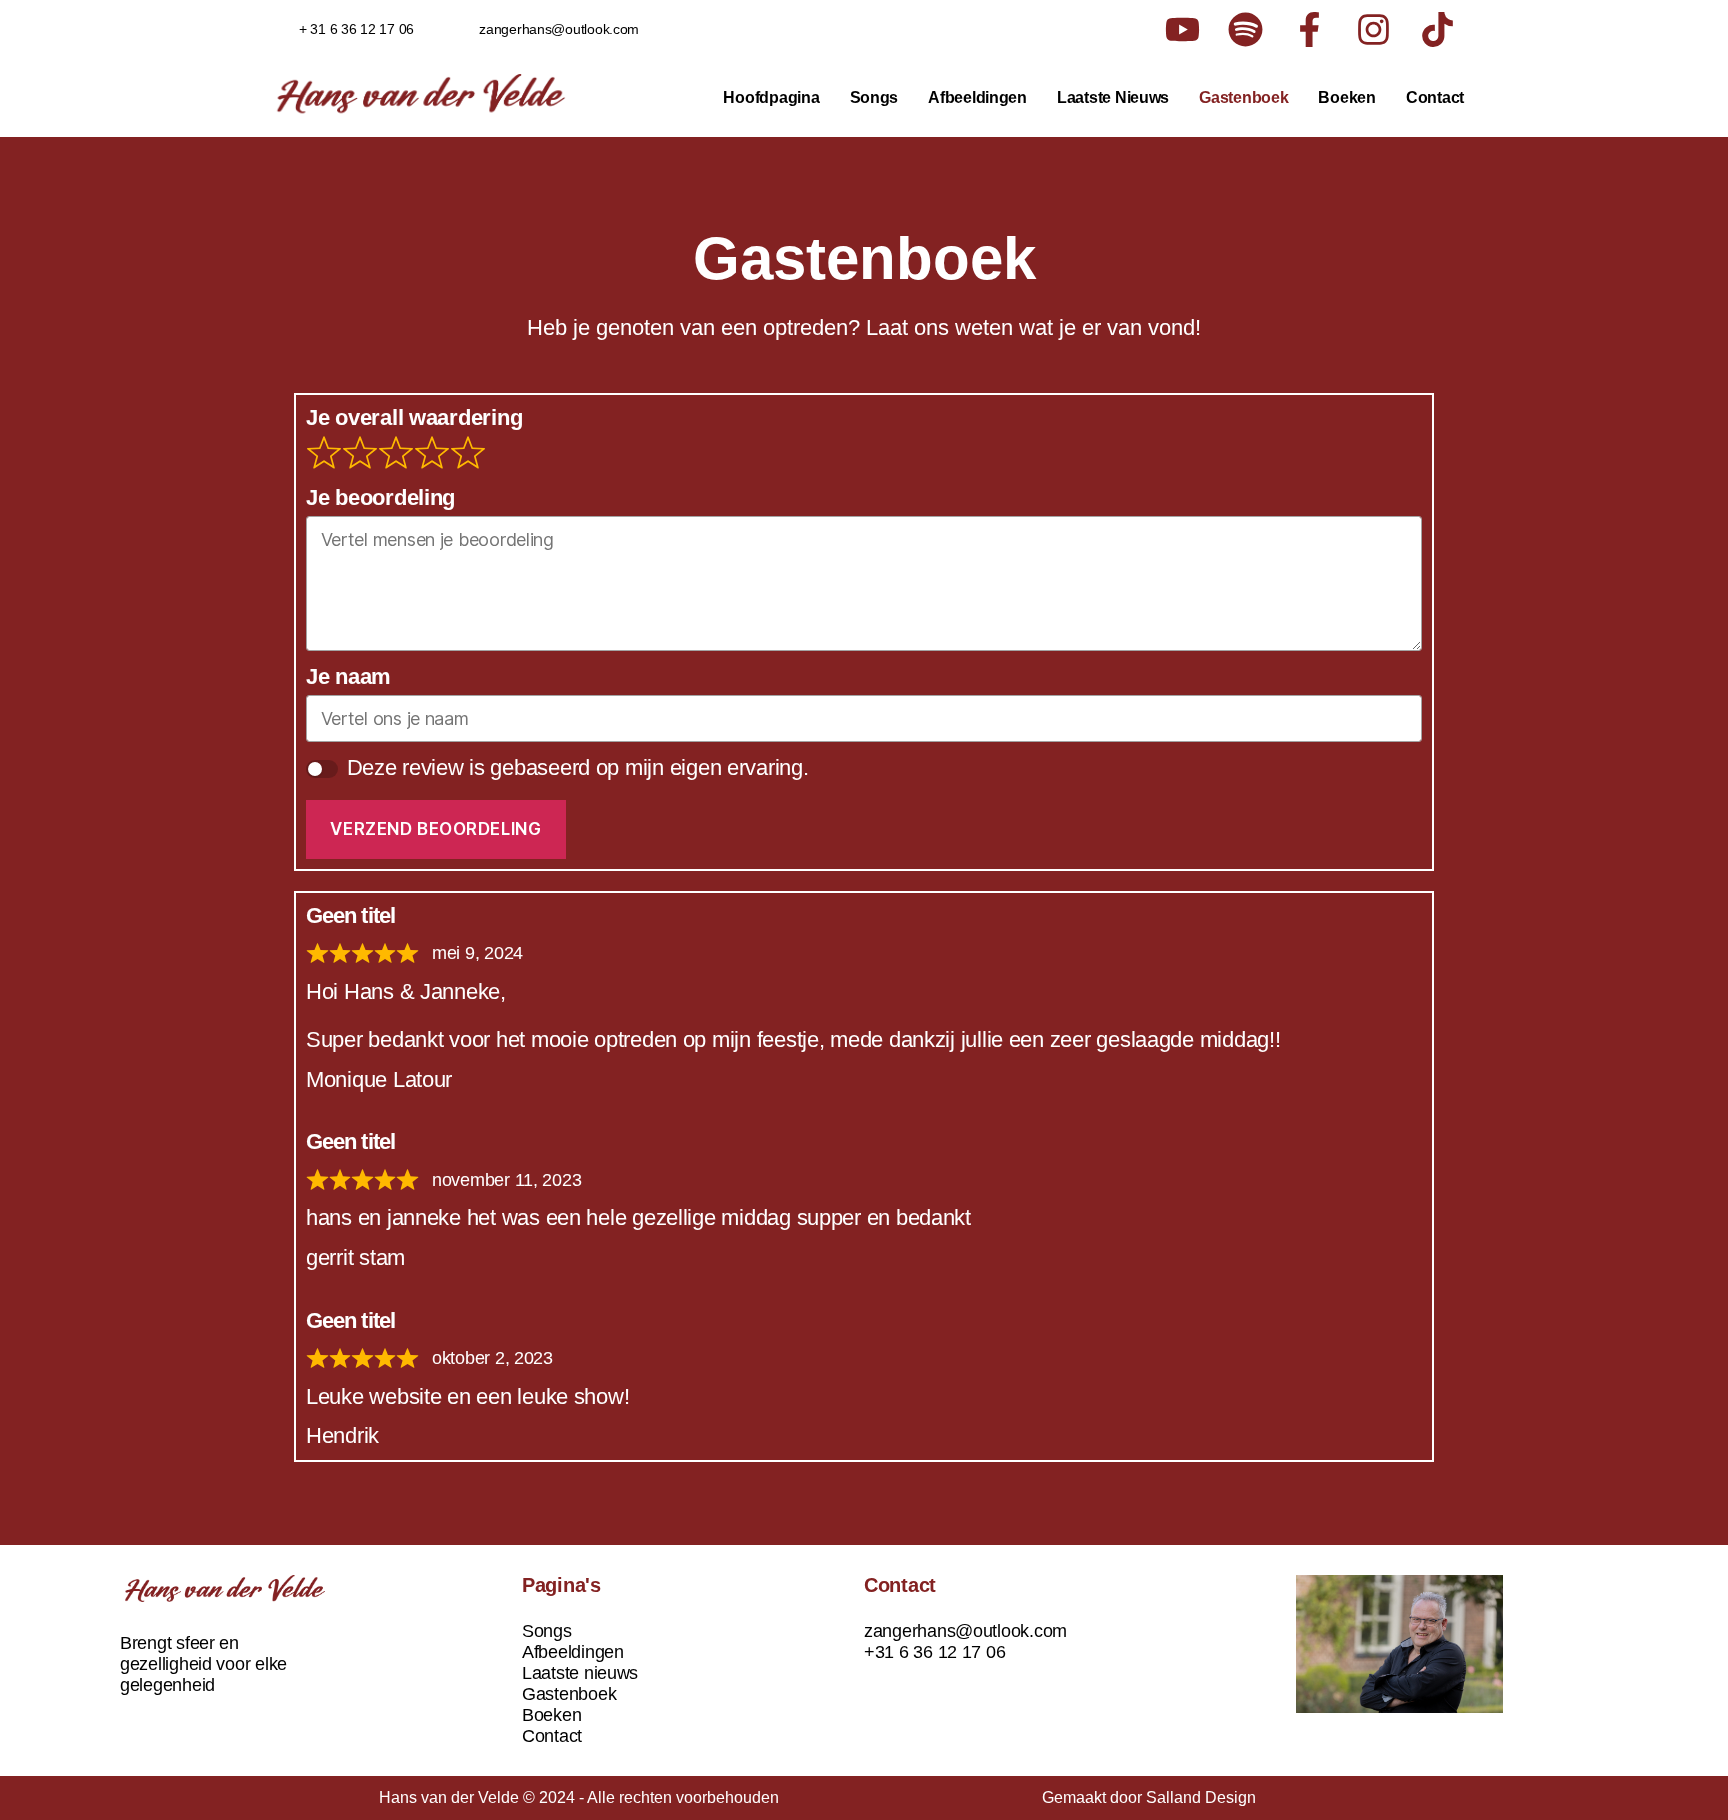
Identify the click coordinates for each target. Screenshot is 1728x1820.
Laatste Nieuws (1113, 97)
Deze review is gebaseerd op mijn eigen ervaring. (578, 767)
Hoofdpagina (771, 97)
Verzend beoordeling (435, 829)
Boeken (1346, 97)
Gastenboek (1243, 97)
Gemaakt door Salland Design (1149, 1797)
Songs (874, 97)
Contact (1435, 97)
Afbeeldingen (977, 97)
